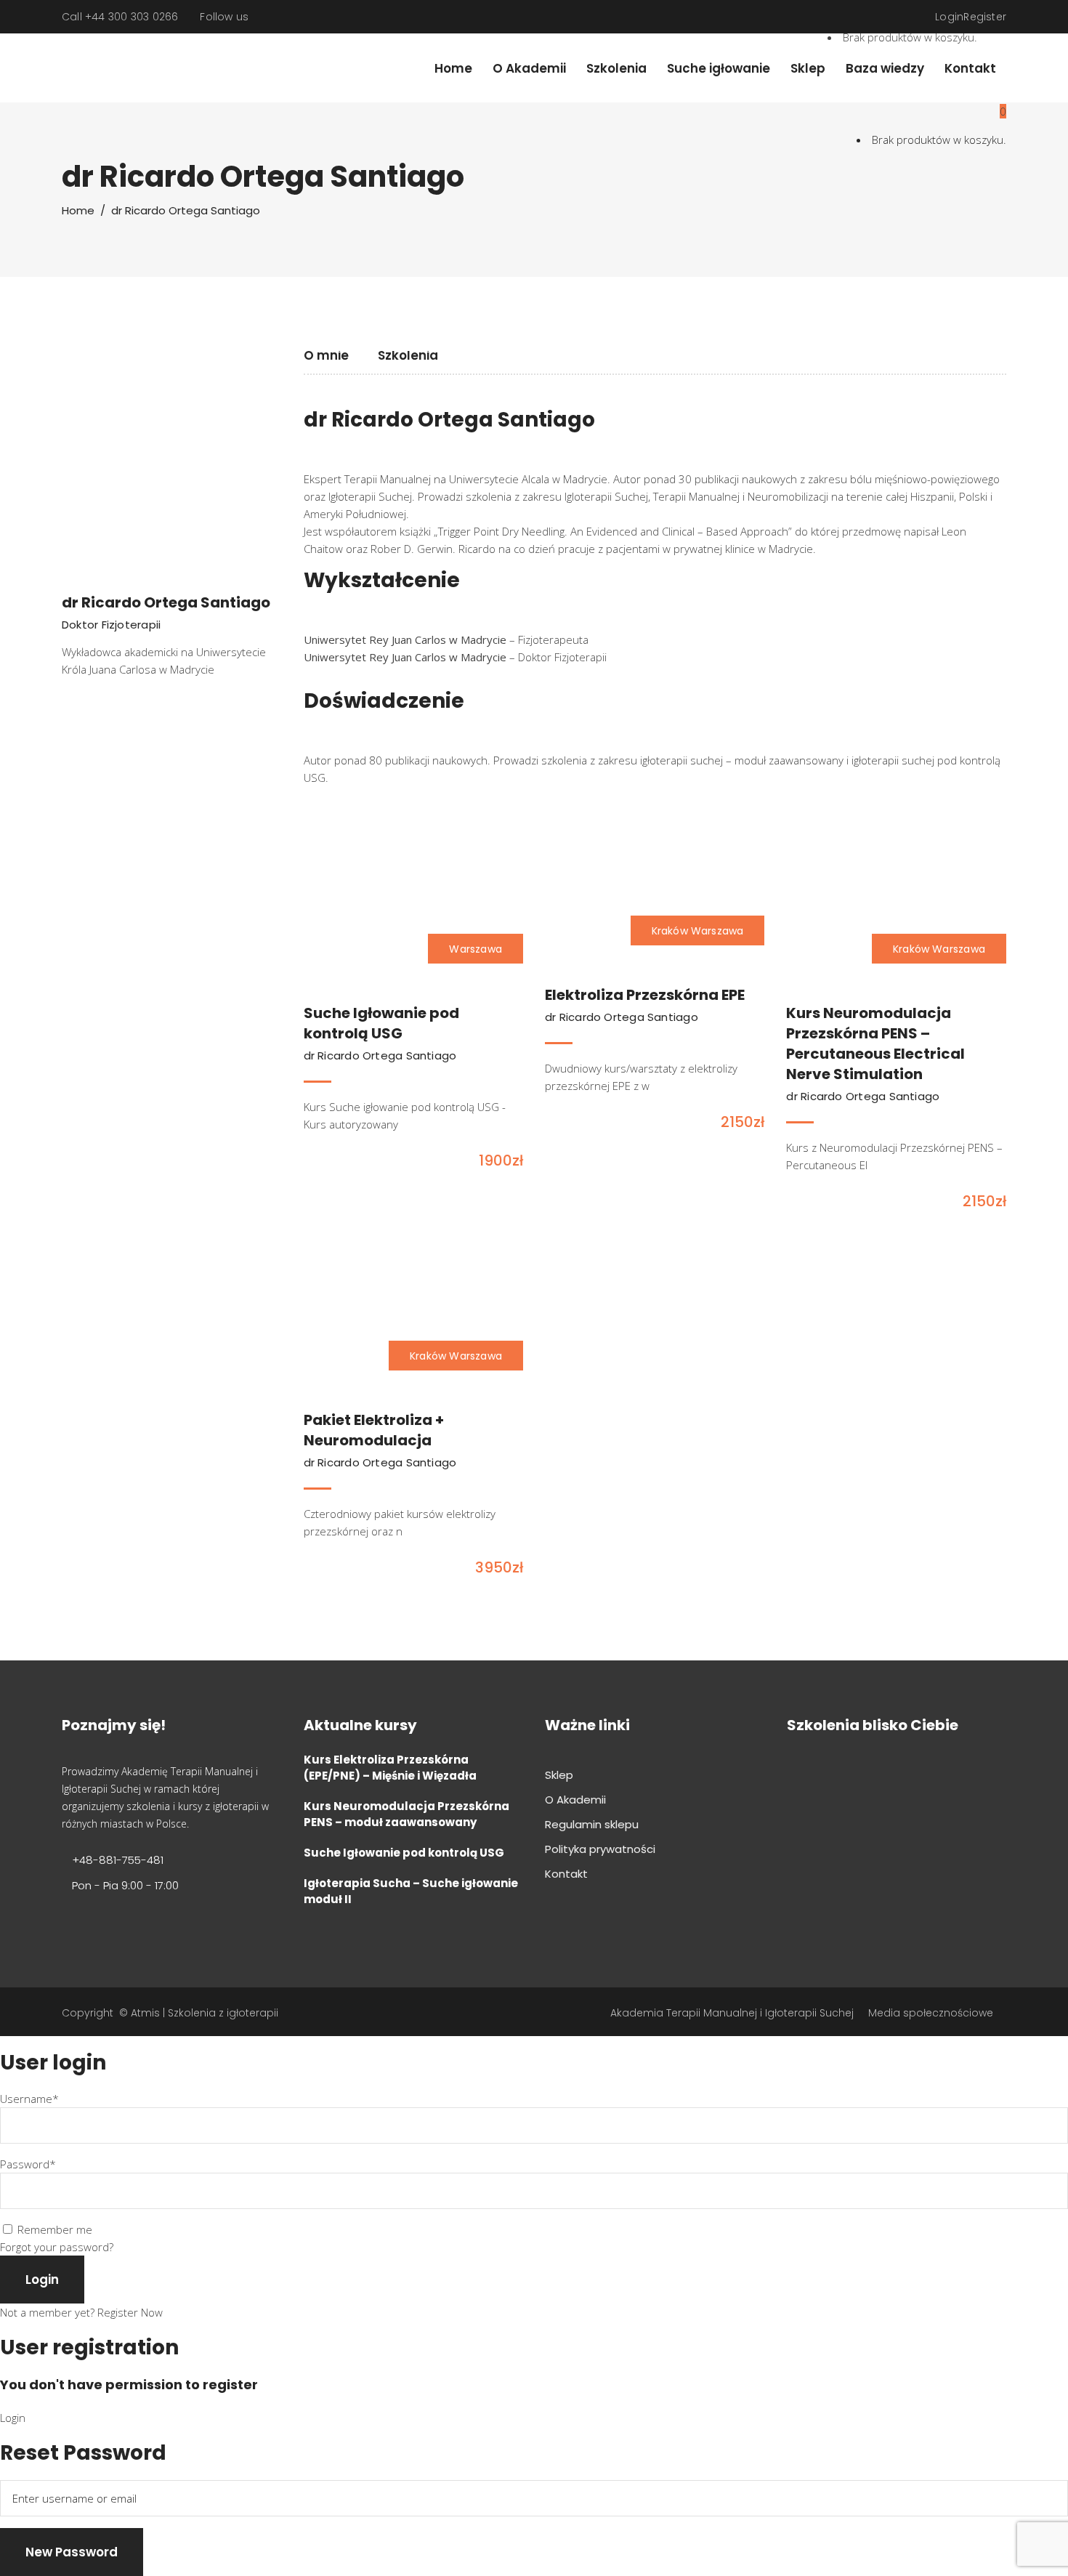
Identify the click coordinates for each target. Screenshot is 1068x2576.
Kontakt (566, 1874)
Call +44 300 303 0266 (120, 17)
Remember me (55, 2229)
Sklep (559, 1775)
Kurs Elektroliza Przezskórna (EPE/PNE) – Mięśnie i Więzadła (390, 1768)
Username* (29, 2099)
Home (78, 210)
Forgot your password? (57, 2247)
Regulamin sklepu (592, 1824)
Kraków (670, 931)
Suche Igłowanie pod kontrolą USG (404, 1853)
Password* (28, 2164)
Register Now (130, 2312)
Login (949, 17)
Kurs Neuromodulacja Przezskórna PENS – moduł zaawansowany (406, 1814)
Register (985, 17)
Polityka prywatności (600, 1849)
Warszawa (476, 949)
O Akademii (575, 1800)
